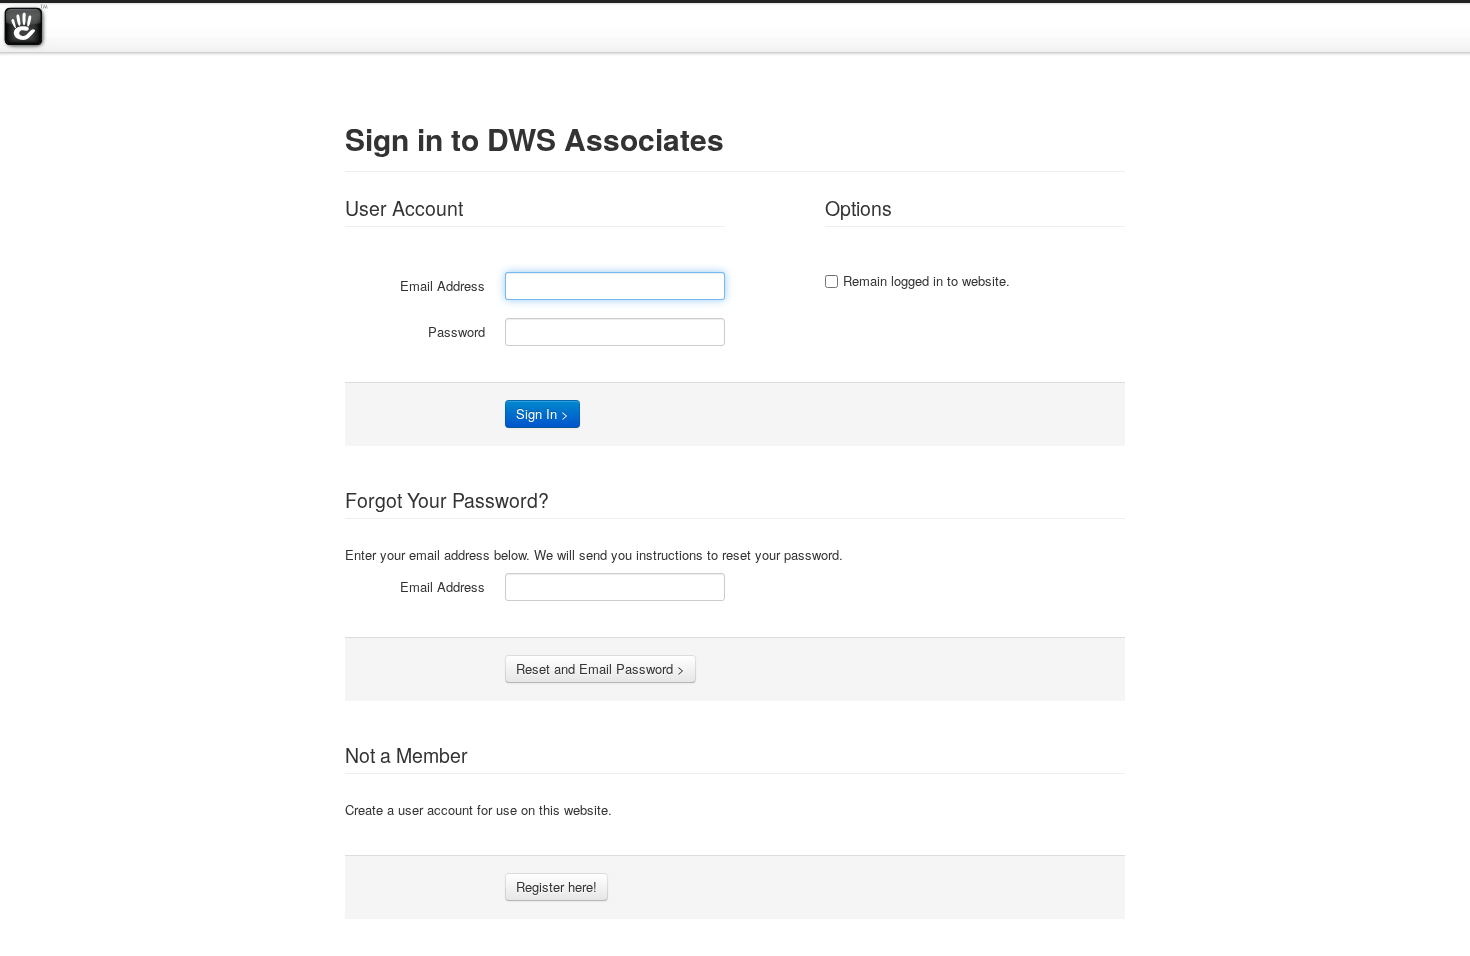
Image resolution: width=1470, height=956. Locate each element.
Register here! (556, 886)
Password (456, 331)
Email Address (442, 285)
